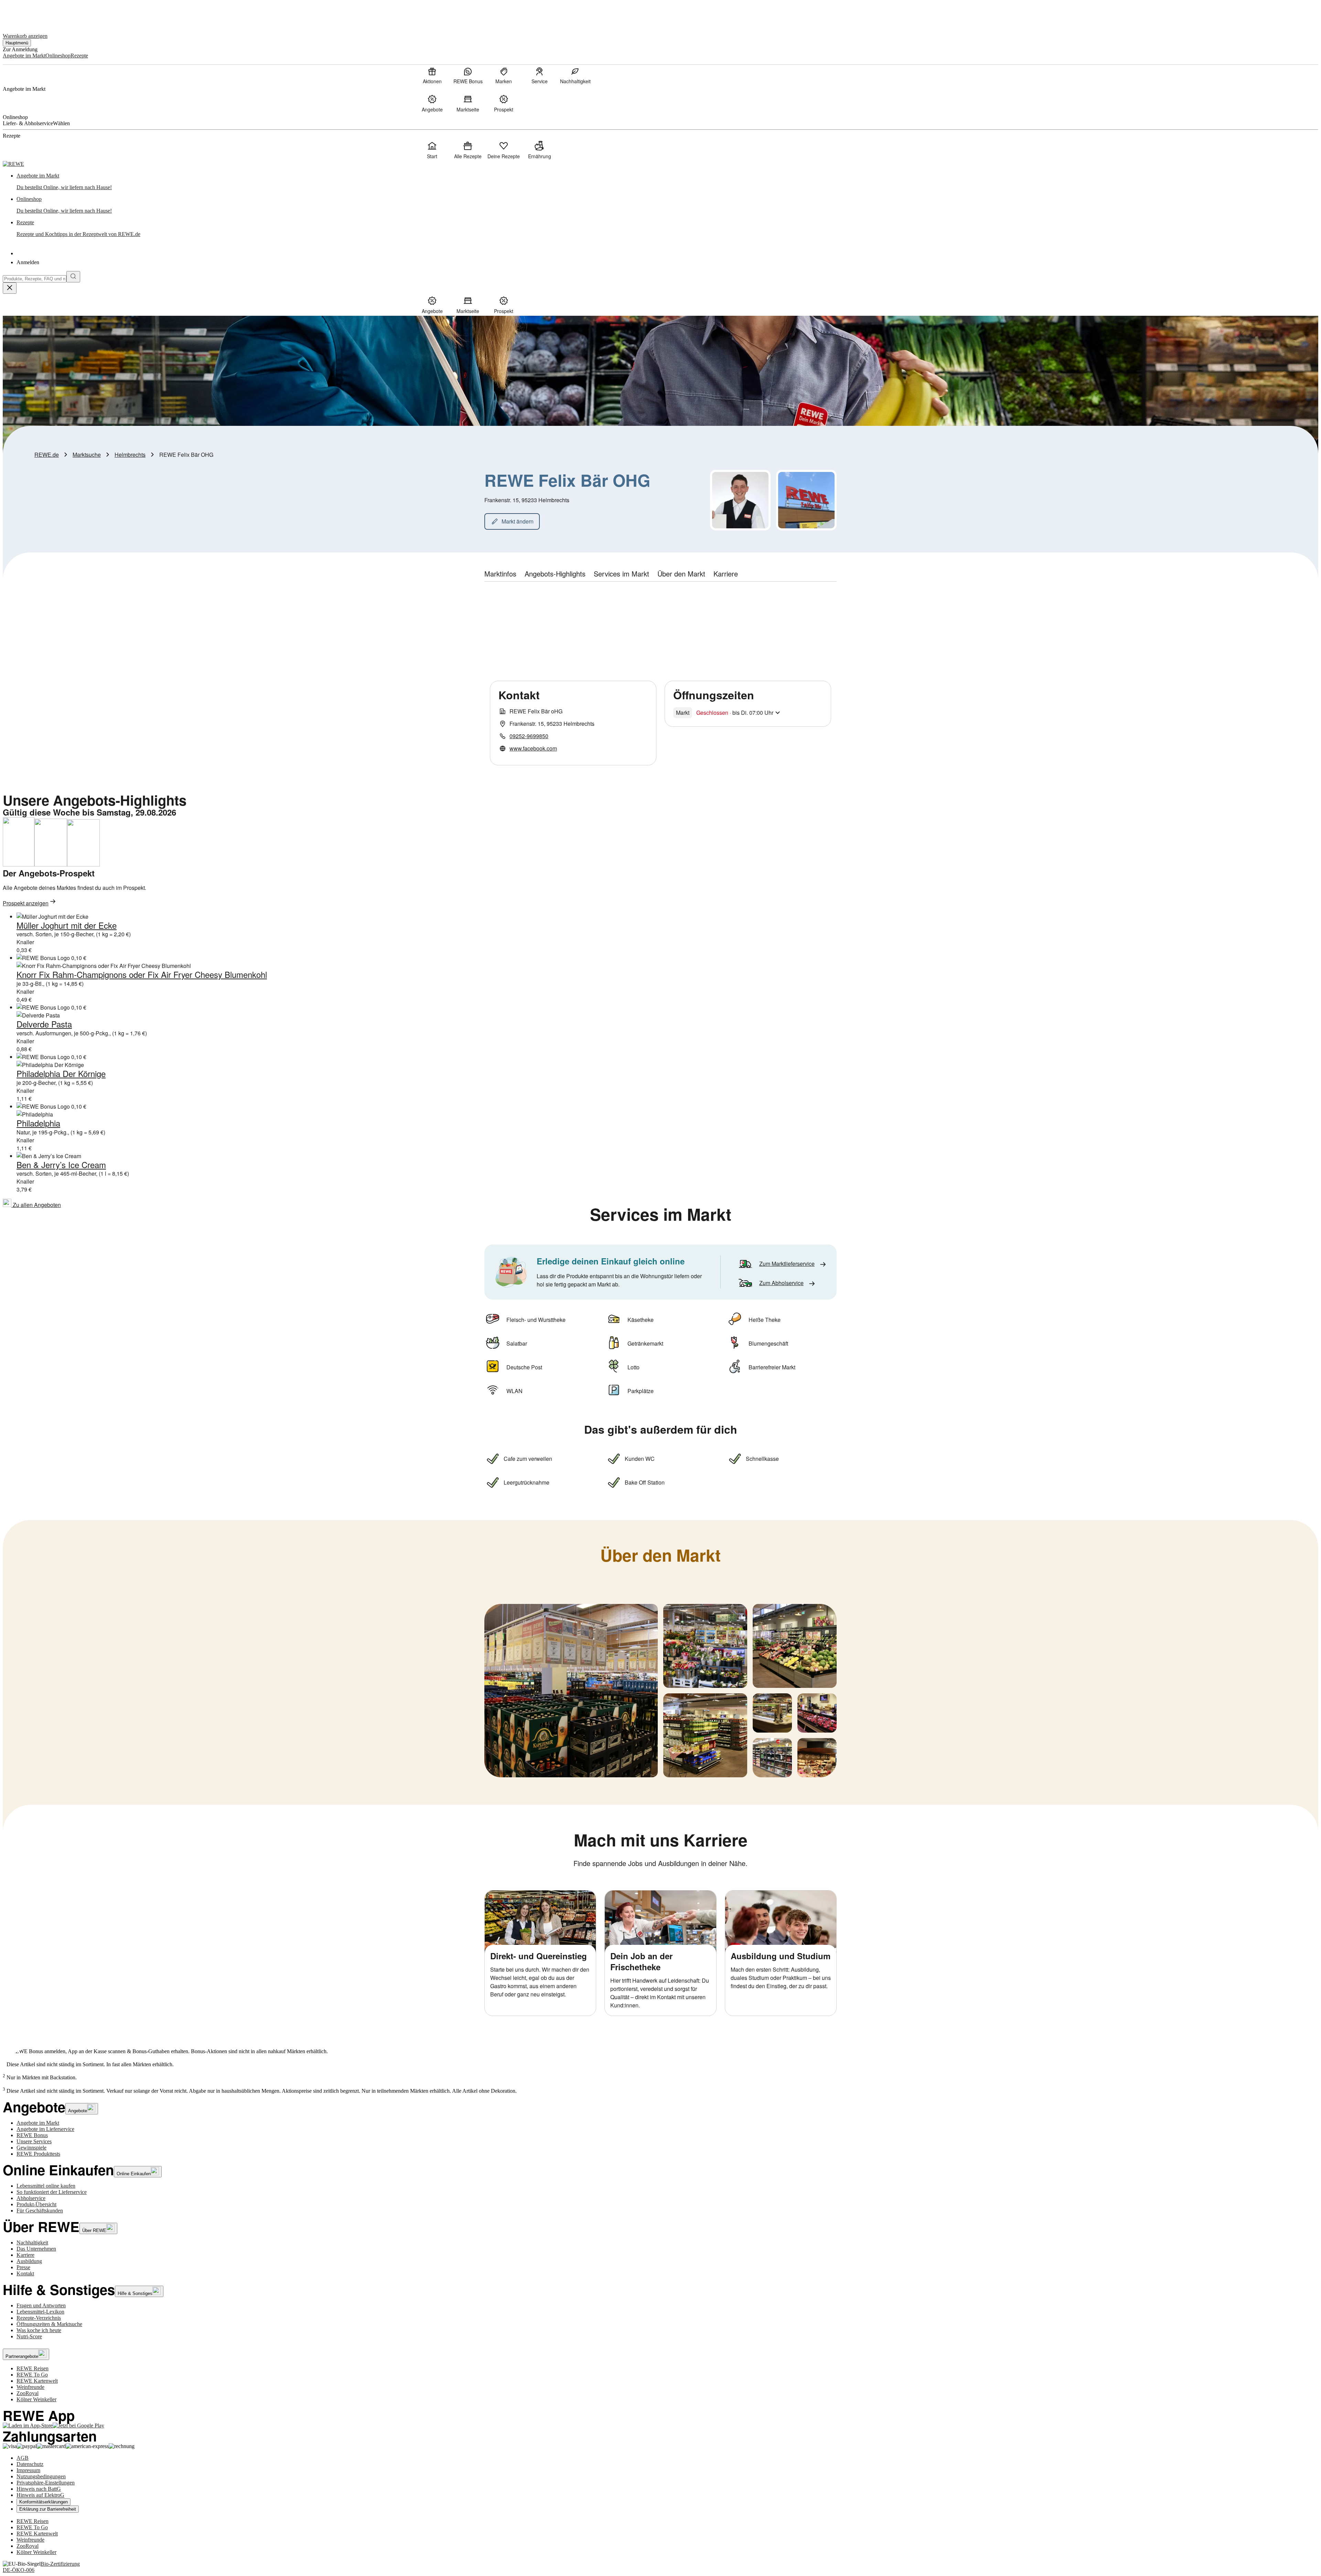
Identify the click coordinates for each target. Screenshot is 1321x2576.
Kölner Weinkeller (36, 2399)
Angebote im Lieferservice (45, 2129)
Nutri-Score (29, 2336)
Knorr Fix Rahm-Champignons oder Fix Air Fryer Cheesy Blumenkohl (142, 974)
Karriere (25, 2255)
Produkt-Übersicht (36, 2204)
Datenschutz (30, 2464)
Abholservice (31, 2198)
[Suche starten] (73, 277)
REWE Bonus (32, 2135)
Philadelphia (38, 1123)
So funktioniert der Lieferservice (52, 2192)
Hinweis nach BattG (39, 2489)
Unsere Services (34, 2141)
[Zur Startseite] (26, 13)
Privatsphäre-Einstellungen (46, 2483)
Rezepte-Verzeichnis (39, 2318)
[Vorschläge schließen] (10, 288)
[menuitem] (432, 75)
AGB (23, 2458)
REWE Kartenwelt (37, 2381)
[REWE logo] (13, 164)
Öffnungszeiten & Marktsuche (49, 2324)
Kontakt (25, 2273)
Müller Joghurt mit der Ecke (67, 925)
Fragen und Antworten (41, 2305)
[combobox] (35, 279)
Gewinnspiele (31, 2148)
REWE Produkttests (38, 2154)
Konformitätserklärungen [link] (44, 2502)
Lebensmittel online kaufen (46, 2186)
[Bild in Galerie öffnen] (571, 1691)
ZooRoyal (28, 2393)
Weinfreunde (30, 2387)
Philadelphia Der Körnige (61, 1073)
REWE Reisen (33, 2368)
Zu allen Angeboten (36, 1205)
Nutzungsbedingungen (41, 2476)
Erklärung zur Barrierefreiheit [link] (48, 2509)
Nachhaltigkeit (32, 2243)
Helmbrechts (130, 455)
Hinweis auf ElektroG (40, 2495)
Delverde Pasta (44, 1024)
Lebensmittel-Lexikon (40, 2312)
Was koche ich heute (39, 2330)
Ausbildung (29, 2261)
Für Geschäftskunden (40, 2211)
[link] (667, 182)
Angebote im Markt (38, 2123)
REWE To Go (32, 2375)
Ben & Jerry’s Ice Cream (61, 1165)
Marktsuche (87, 455)
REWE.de (47, 455)
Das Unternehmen (36, 2249)
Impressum (28, 2470)
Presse (23, 2267)
